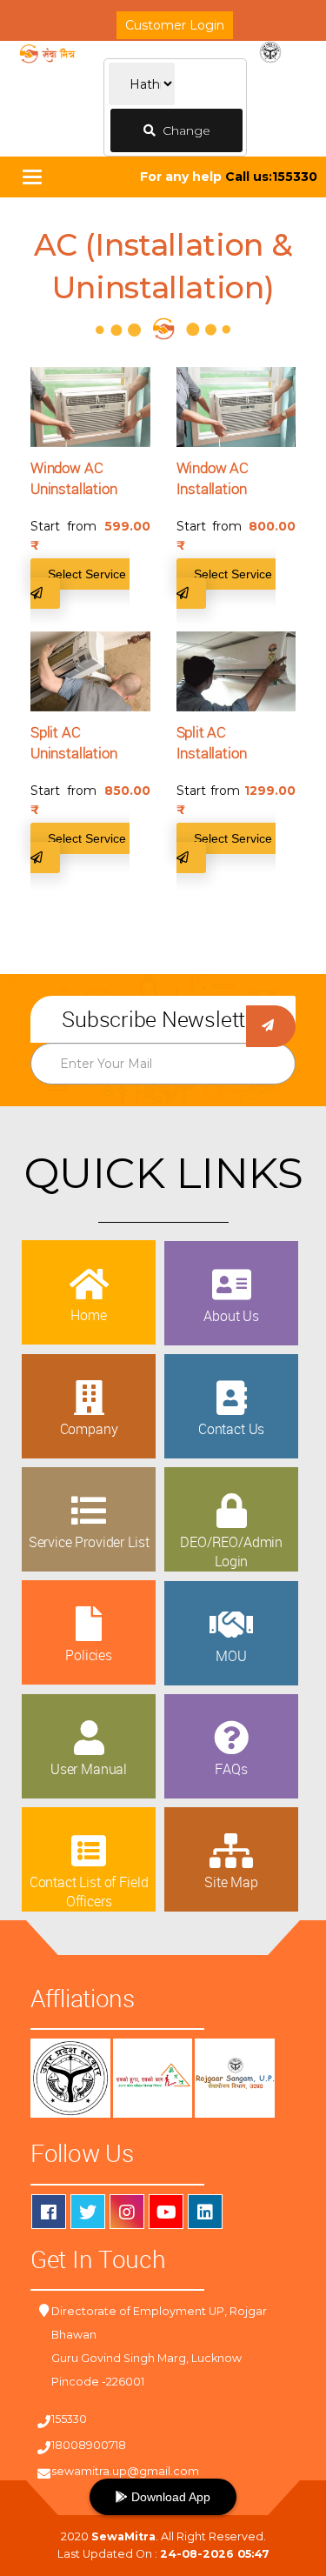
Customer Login (175, 25)
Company (89, 1429)
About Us (231, 1316)
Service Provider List (89, 1542)
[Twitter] (88, 2212)
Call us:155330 (271, 177)
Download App (169, 2497)
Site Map (231, 1882)
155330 (69, 2419)
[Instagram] (127, 2212)
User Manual (89, 1769)
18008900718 (89, 2445)
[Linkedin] (205, 2212)
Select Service (89, 574)
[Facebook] (49, 2212)
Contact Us (231, 1429)
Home (88, 1315)
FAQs (231, 1769)
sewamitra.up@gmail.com (125, 2471)
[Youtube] (166, 2212)
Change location (180, 137)
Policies (89, 1655)
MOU (231, 1656)
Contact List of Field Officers (89, 1892)
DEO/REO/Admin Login (231, 1552)
